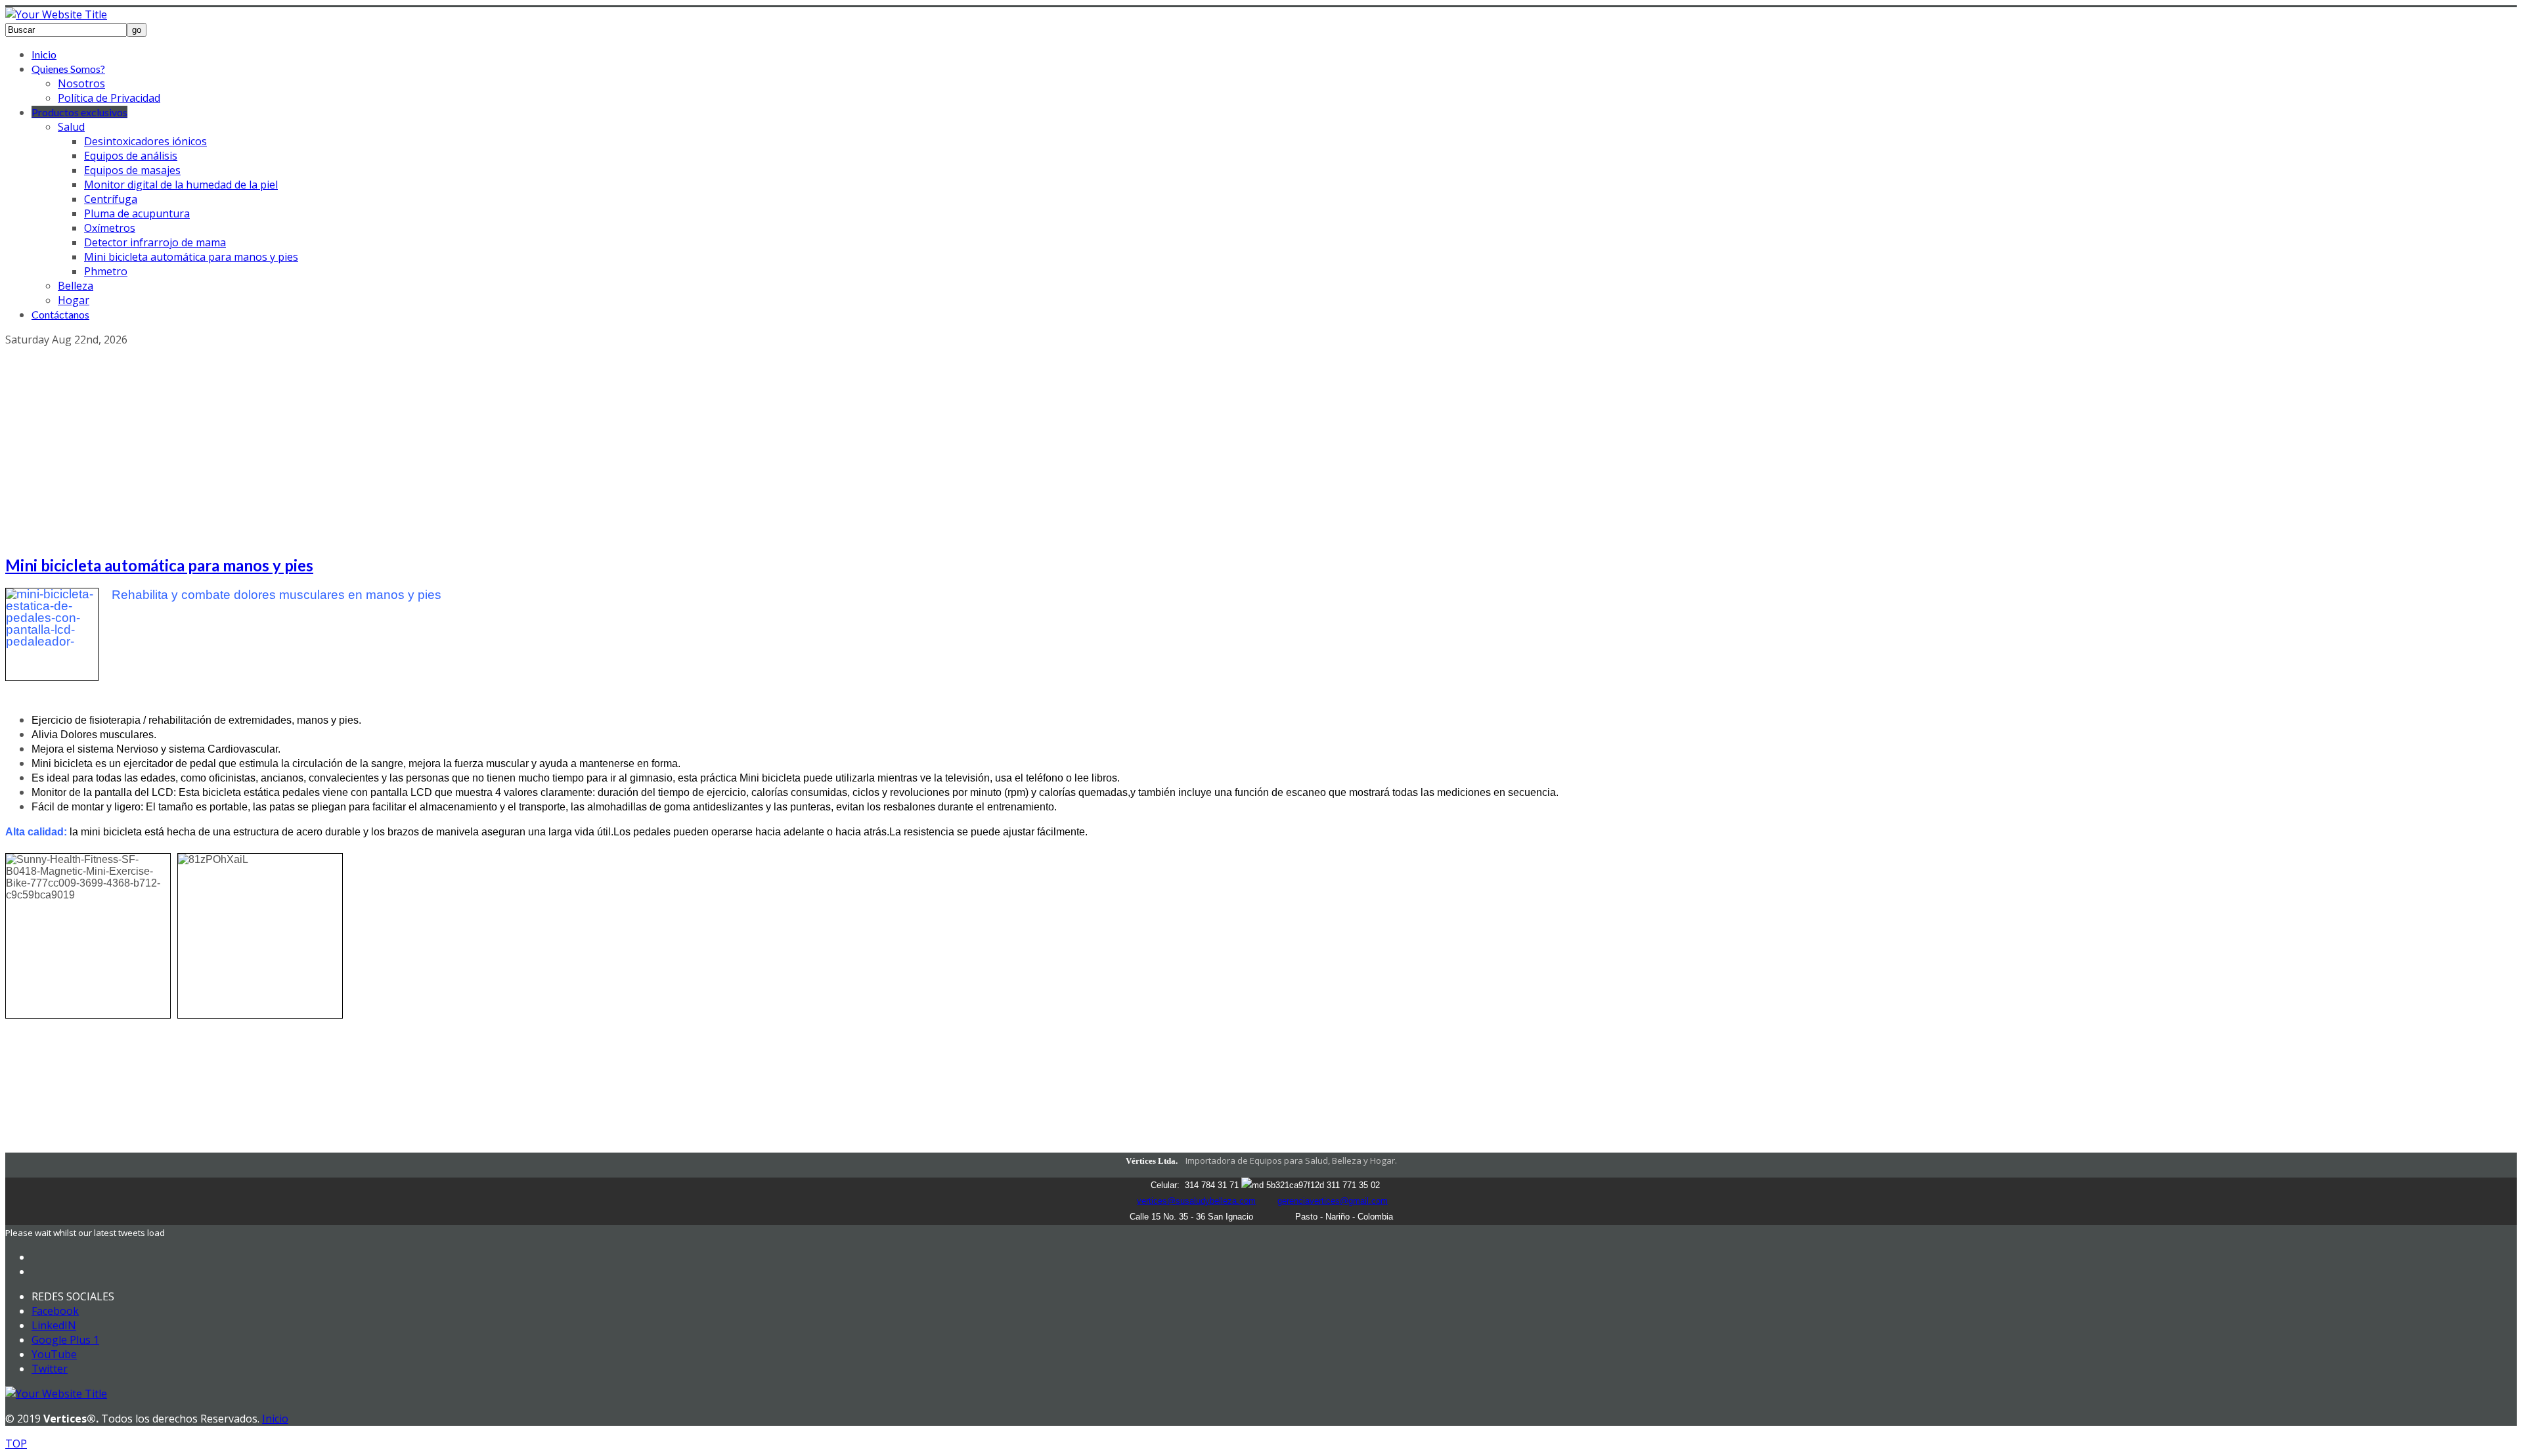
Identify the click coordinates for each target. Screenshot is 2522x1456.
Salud (71, 127)
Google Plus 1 (65, 1340)
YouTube (54, 1354)
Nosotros (81, 83)
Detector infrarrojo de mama (155, 242)
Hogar (74, 300)
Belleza (76, 286)
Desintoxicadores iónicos (145, 141)
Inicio (44, 54)
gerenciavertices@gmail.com (1333, 1201)
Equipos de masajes (132, 170)
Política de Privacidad (109, 98)
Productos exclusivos (79, 112)
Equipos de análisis (131, 156)
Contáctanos (60, 314)
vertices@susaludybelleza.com (1196, 1201)
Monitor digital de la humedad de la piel (181, 185)
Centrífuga (111, 199)
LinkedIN (54, 1325)
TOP (16, 1444)
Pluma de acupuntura (137, 213)
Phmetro (106, 271)
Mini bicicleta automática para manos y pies (191, 257)
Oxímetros (110, 228)
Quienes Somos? (68, 69)
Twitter (50, 1369)
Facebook (55, 1311)
